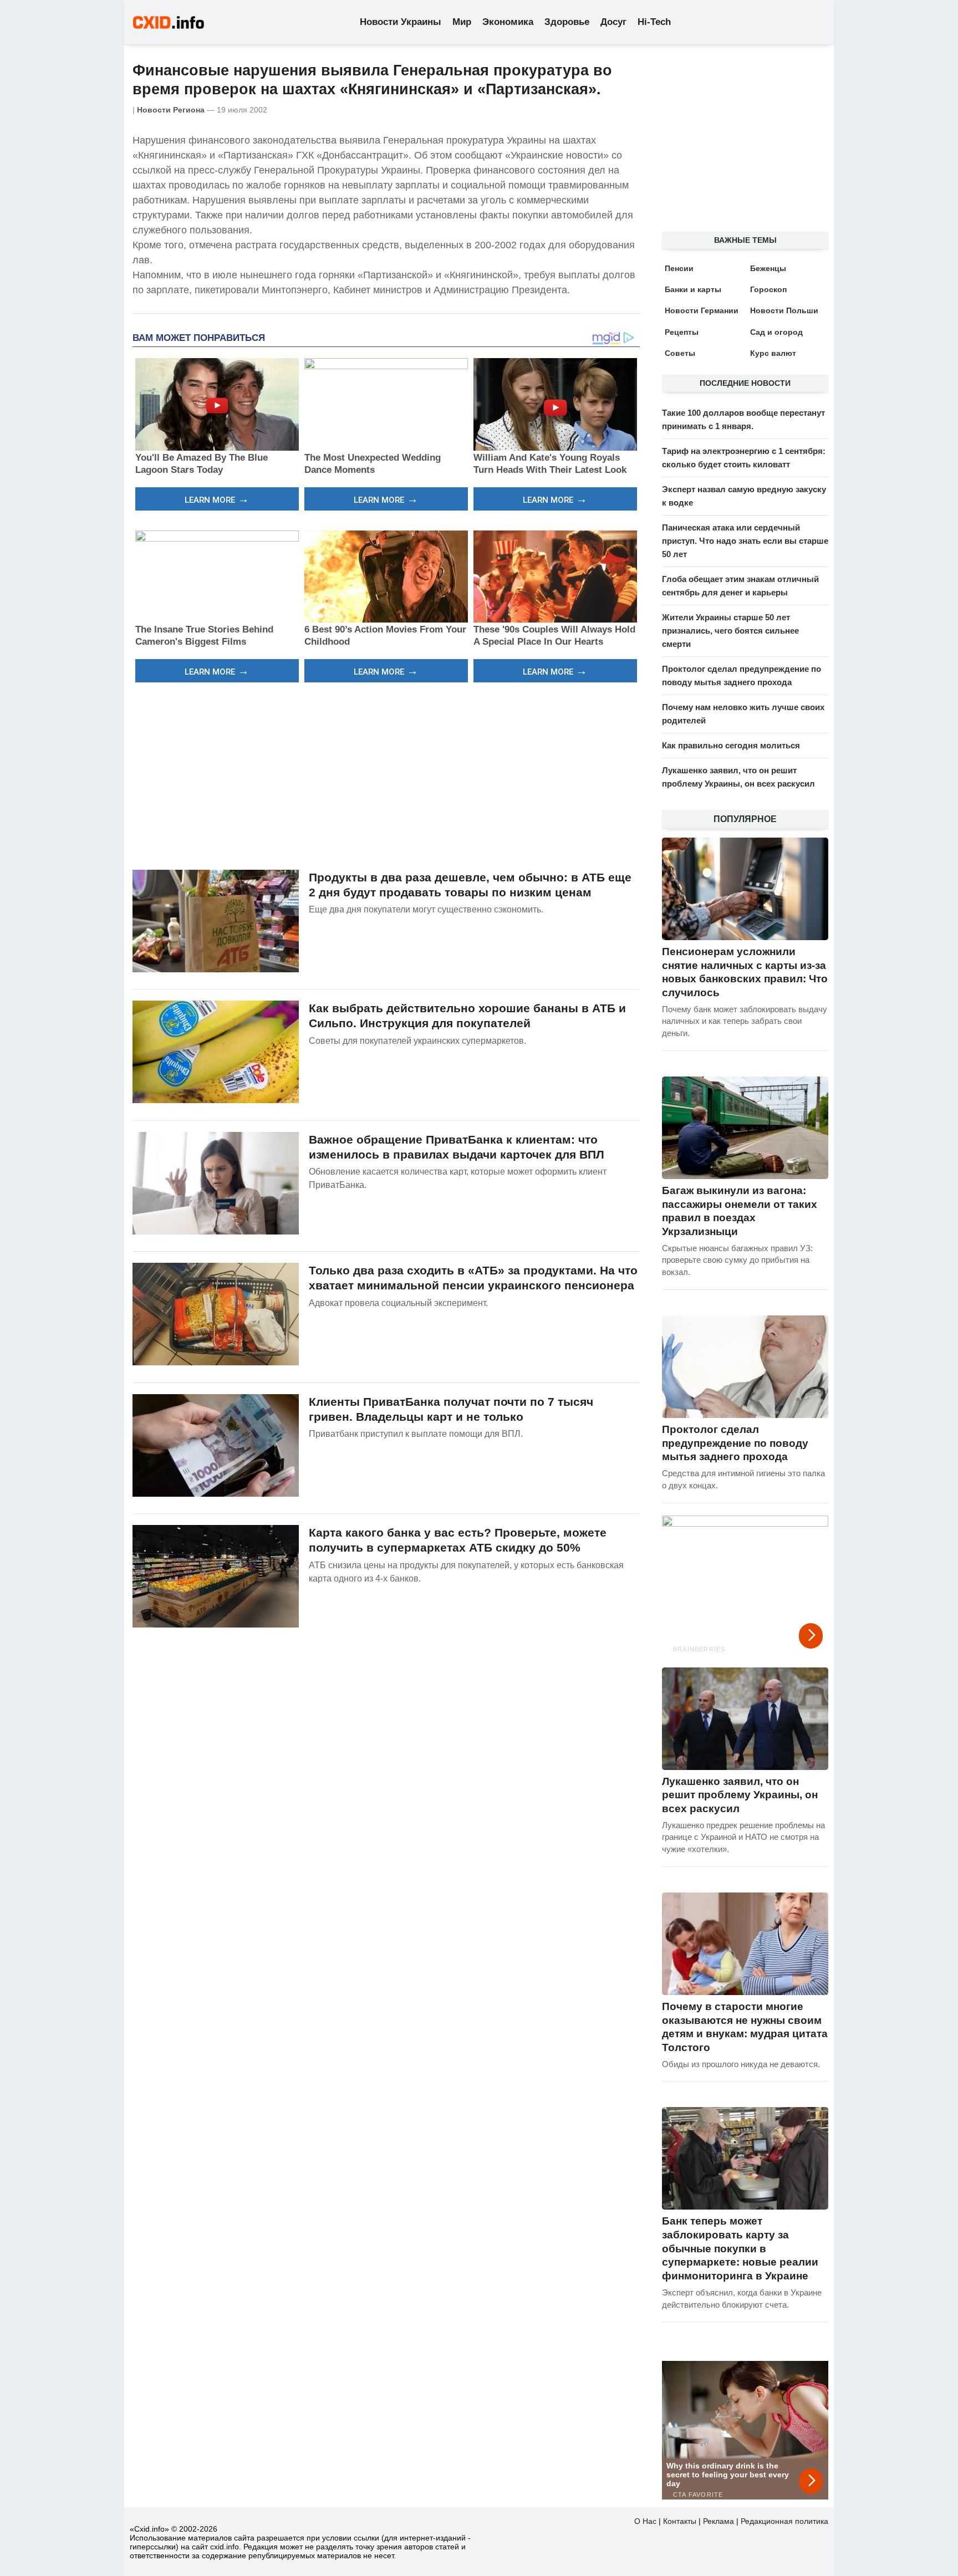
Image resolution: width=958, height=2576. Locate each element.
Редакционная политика (784, 2521)
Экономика (508, 22)
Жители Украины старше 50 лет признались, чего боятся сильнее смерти (730, 631)
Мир (462, 22)
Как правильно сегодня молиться (731, 745)
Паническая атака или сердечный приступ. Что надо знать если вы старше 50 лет (745, 541)
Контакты (680, 2521)
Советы (680, 353)
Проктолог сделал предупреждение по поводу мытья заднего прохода (735, 1443)
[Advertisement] (386, 774)
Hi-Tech (654, 22)
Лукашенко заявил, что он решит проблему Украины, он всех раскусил (740, 1795)
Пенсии (679, 268)
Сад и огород (776, 332)
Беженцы (768, 268)
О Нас (645, 2521)
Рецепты (682, 332)
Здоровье (567, 22)
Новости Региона (171, 110)
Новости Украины (401, 22)
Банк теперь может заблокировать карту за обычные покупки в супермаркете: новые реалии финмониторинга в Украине (740, 2248)
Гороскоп (768, 289)
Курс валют (773, 353)
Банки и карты (693, 289)
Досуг (613, 22)
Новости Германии (702, 310)
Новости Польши (784, 310)
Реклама (718, 2521)
